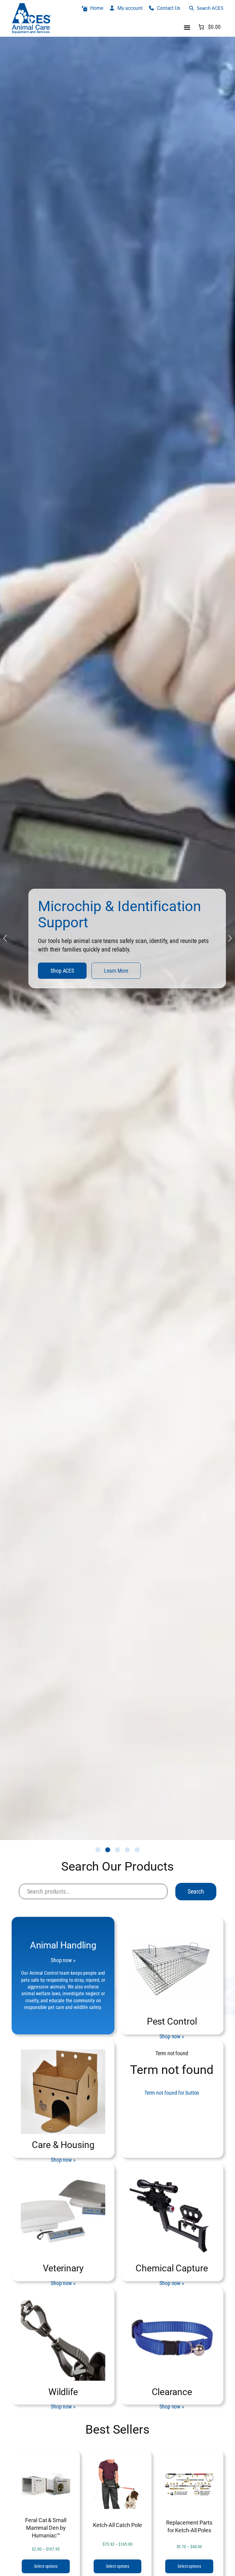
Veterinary (63, 2268)
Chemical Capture (172, 2268)
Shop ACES (43, 975)
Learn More (97, 975)
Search (196, 1891)
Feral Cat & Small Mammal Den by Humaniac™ (46, 2528)
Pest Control (172, 2021)
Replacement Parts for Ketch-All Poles (189, 2526)
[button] (98, 1850)
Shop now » (63, 1960)
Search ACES (210, 8)
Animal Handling (63, 1945)
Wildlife (63, 2392)
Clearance (172, 2392)
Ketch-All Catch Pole (117, 2525)
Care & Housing (63, 2145)
